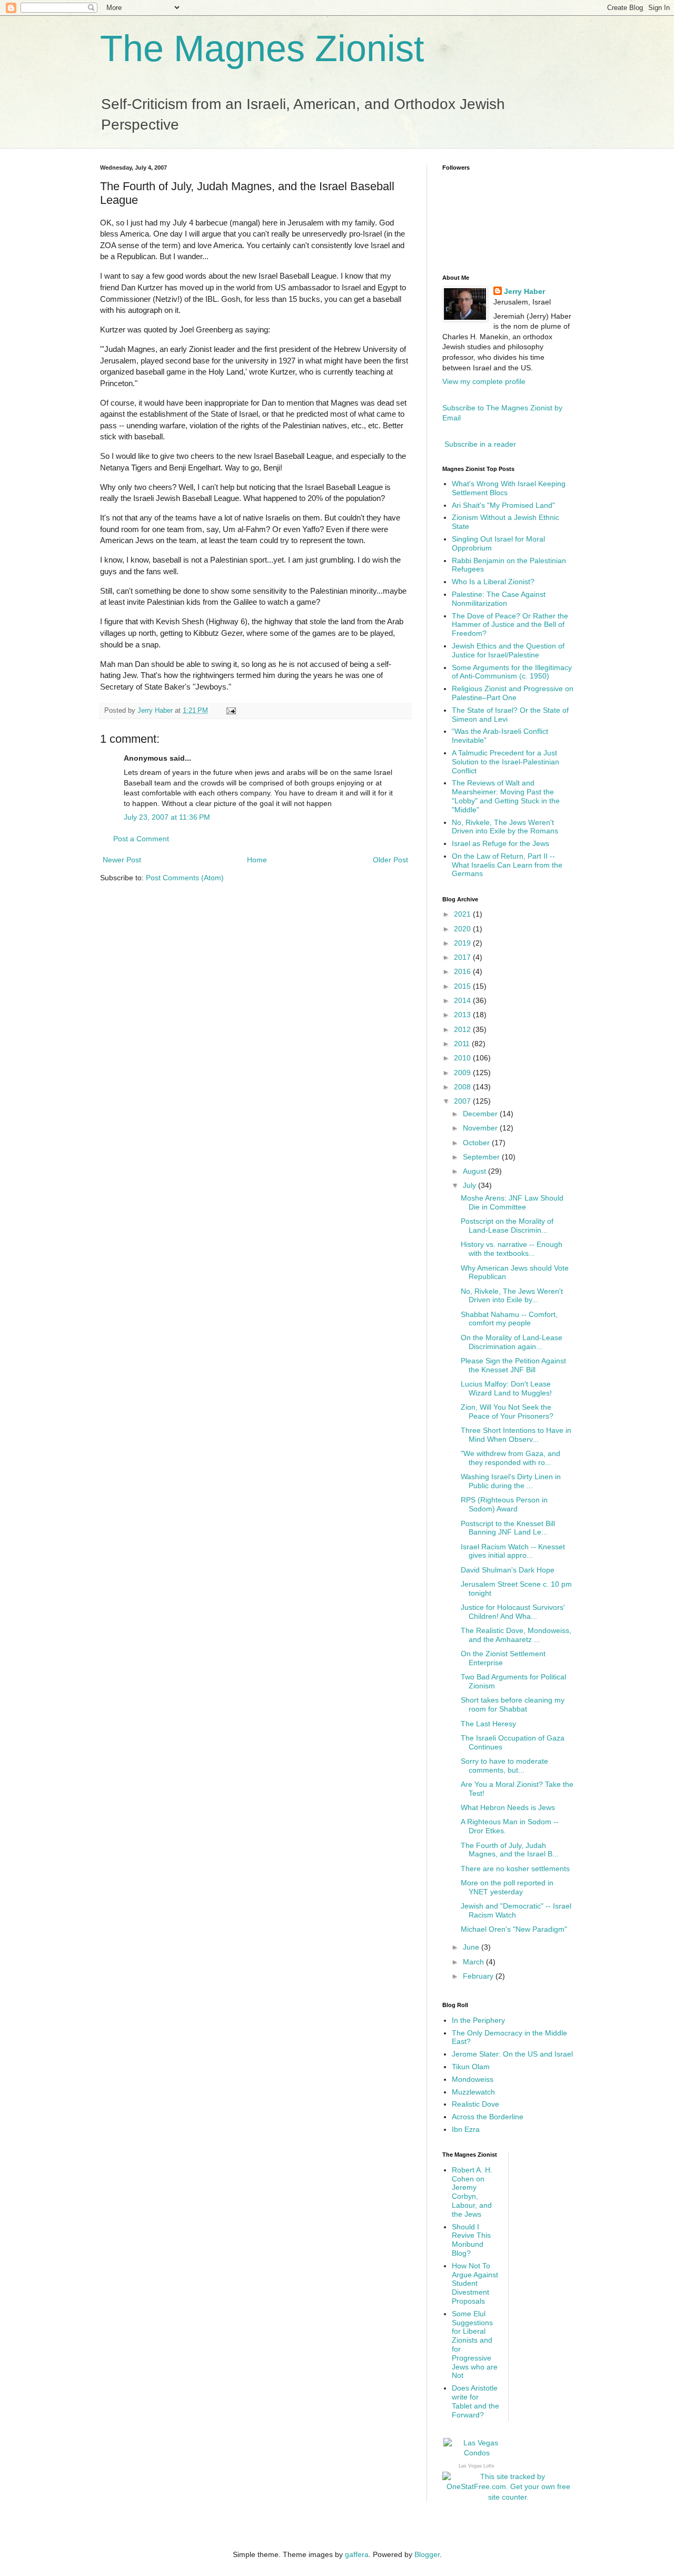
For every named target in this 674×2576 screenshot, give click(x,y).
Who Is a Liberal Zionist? (493, 582)
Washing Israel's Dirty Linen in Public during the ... (511, 1481)
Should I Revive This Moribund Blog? (471, 2240)
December (481, 1114)
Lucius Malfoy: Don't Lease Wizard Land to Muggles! (506, 1388)
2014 (463, 1000)
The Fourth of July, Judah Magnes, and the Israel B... (510, 1850)
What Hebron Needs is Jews (508, 1807)
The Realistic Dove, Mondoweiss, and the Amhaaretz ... (516, 1635)
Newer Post (122, 860)
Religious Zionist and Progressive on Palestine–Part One (513, 693)
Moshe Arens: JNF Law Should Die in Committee (512, 1202)
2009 (463, 1073)
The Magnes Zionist (262, 48)
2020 (463, 929)
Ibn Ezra (466, 2129)
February (479, 1976)
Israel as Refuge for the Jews (500, 843)
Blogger (427, 2554)
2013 (463, 1015)
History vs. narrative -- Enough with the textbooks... (512, 1249)
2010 (463, 1058)
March (474, 1962)
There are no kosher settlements (515, 1869)
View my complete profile (484, 381)
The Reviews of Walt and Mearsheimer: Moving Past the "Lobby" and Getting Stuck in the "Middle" (506, 796)
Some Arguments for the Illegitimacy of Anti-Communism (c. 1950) (512, 672)
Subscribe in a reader (480, 444)
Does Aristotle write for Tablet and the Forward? (475, 2401)
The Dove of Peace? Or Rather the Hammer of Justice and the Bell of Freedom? (510, 625)
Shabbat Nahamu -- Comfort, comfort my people (509, 1319)
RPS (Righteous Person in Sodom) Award (504, 1504)
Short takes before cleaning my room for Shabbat (513, 1704)
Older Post (390, 860)
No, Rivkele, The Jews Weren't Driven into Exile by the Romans (505, 827)
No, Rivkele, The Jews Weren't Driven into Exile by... (512, 1296)
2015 (463, 986)
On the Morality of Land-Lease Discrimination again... (512, 1342)
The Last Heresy (488, 1724)
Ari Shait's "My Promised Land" (503, 505)
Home (257, 860)
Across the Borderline (488, 2117)
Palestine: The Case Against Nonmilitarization (499, 599)
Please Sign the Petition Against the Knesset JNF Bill (513, 1365)
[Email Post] (231, 711)
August (475, 1171)
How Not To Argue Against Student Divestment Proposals (475, 2283)
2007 (463, 1101)
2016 (463, 971)
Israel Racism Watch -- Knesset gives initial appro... (513, 1551)
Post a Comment (141, 839)
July (470, 1185)
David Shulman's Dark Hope (508, 1570)
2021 (463, 914)
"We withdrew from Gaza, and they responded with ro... (511, 1458)
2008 (463, 1087)
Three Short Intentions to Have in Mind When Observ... (516, 1435)
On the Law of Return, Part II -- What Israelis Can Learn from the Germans (507, 865)
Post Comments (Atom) (185, 878)
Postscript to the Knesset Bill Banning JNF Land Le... (508, 1528)
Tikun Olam (471, 2067)
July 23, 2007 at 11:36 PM (167, 817)
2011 (463, 1044)
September (482, 1157)
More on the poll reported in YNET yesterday (507, 1887)
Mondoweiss (473, 2079)
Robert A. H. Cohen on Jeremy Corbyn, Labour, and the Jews (472, 2192)
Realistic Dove (475, 2104)
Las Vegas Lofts (477, 2466)
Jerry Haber (524, 291)
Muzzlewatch (473, 2092)
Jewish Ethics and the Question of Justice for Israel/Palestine (508, 650)
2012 (463, 1029)
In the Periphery (478, 2020)
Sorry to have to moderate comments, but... (504, 1766)
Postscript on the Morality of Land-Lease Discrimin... (507, 1226)
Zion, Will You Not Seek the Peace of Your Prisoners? (507, 1412)
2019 (463, 943)
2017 (463, 957)
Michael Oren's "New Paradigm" (514, 1929)
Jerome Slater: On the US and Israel (512, 2054)
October (477, 1143)
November (481, 1128)
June (472, 1947)
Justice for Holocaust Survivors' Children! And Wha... (513, 1612)
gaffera (357, 2554)
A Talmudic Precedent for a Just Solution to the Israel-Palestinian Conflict (506, 762)
